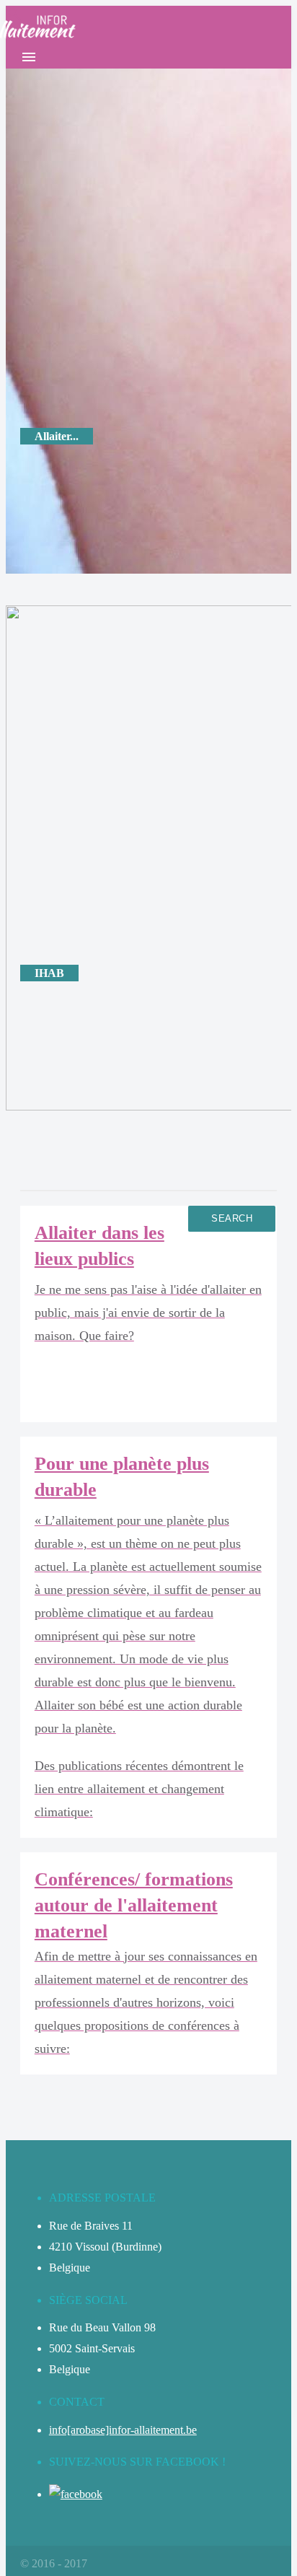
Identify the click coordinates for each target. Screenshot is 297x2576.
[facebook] (76, 2494)
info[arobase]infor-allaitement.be (123, 2430)
